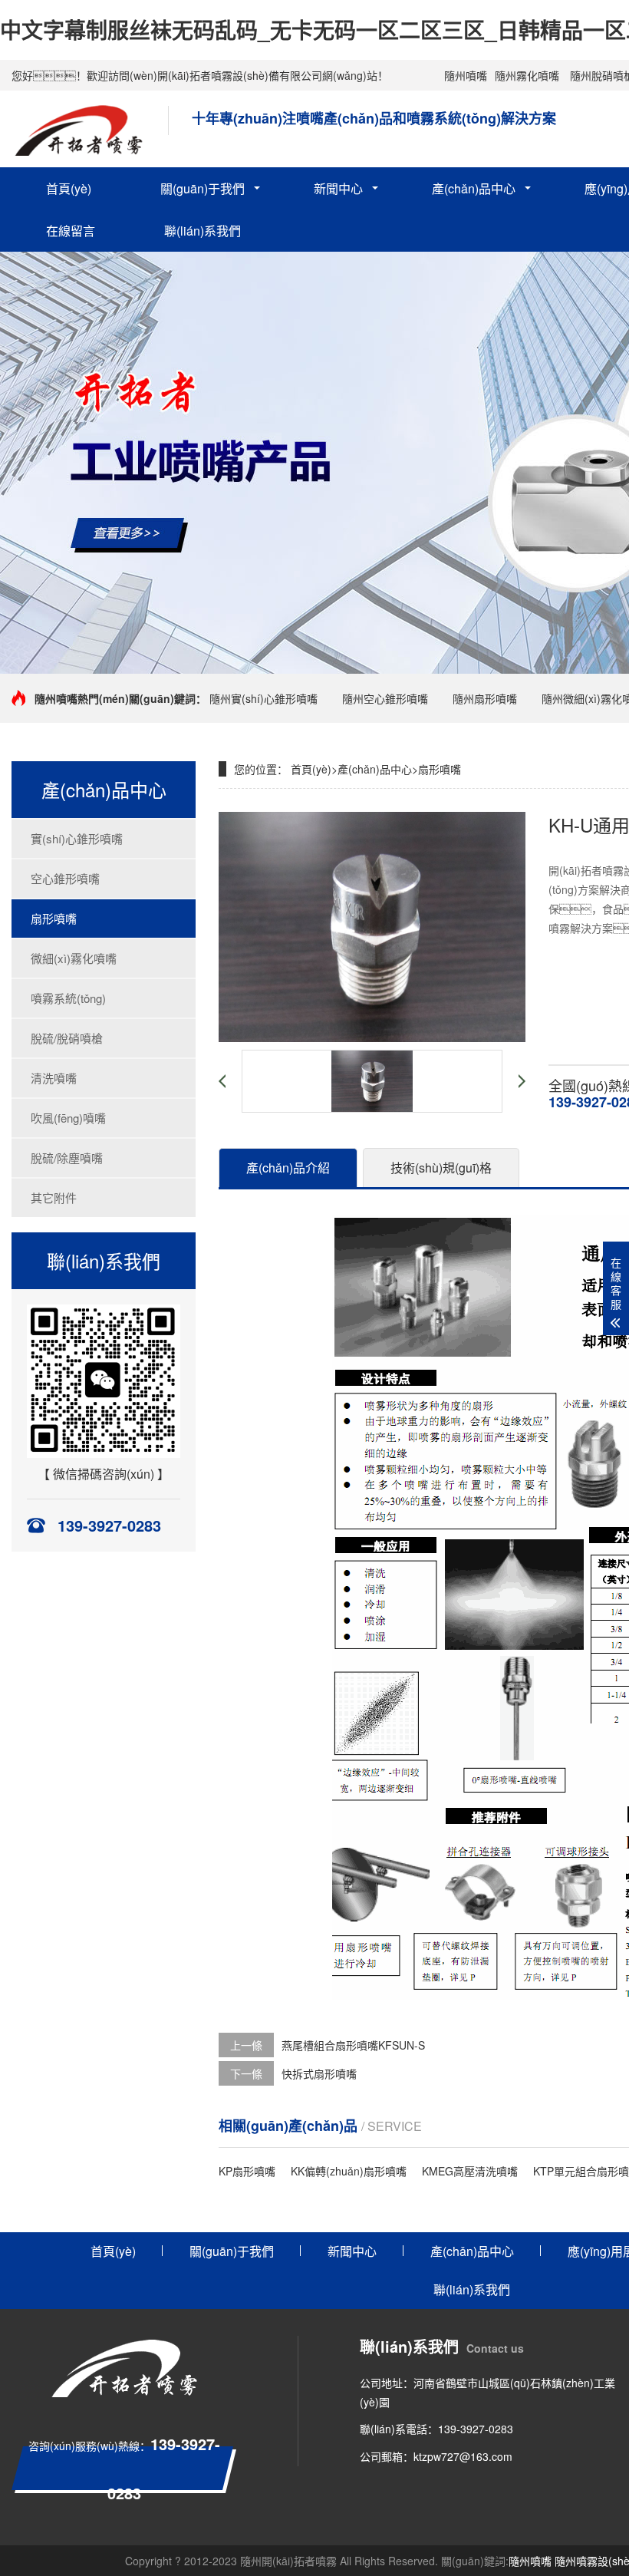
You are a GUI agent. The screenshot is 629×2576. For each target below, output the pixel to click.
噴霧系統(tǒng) (68, 998)
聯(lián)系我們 (203, 231)
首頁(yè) (69, 188)
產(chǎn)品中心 (474, 188)
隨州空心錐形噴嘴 (385, 698)
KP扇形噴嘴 (247, 2171)
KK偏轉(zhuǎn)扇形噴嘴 (349, 2171)
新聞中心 (338, 188)
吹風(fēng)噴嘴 (68, 1118)
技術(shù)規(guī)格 (441, 1168)
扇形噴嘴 (54, 918)
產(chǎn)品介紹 (288, 1168)
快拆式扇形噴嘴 (319, 2073)
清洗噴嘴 (54, 1078)
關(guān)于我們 (203, 188)
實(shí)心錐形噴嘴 (77, 838)
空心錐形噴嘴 (65, 878)
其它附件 (54, 1197)
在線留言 (71, 231)
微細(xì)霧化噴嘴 (74, 958)
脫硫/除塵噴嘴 (67, 1158)
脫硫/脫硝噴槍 (67, 1038)
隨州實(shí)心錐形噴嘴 (263, 698)
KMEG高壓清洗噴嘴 (470, 2171)
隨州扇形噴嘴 (485, 698)
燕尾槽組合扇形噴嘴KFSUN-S (353, 2045)
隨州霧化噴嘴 (527, 75)
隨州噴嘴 (466, 75)
